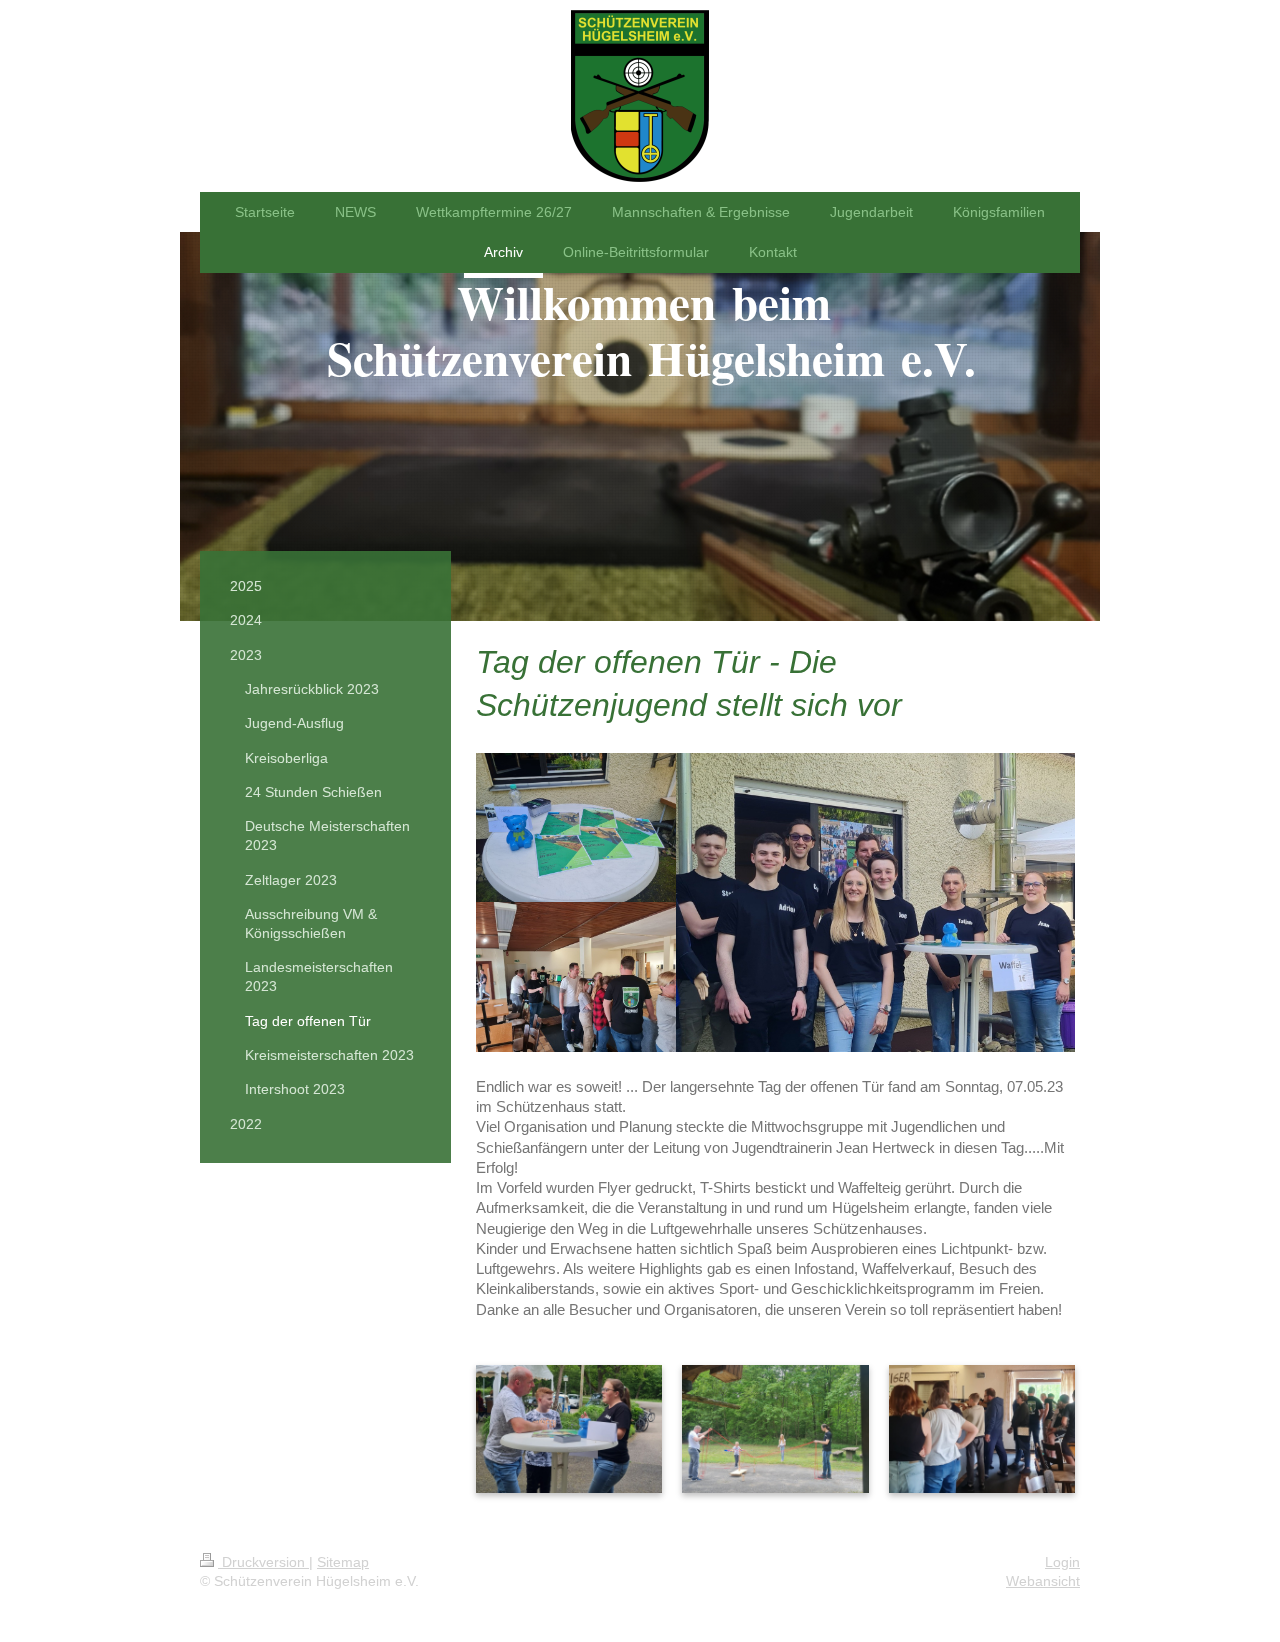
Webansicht (1043, 1581)
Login (1062, 1562)
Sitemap (343, 1562)
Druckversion (263, 1562)
